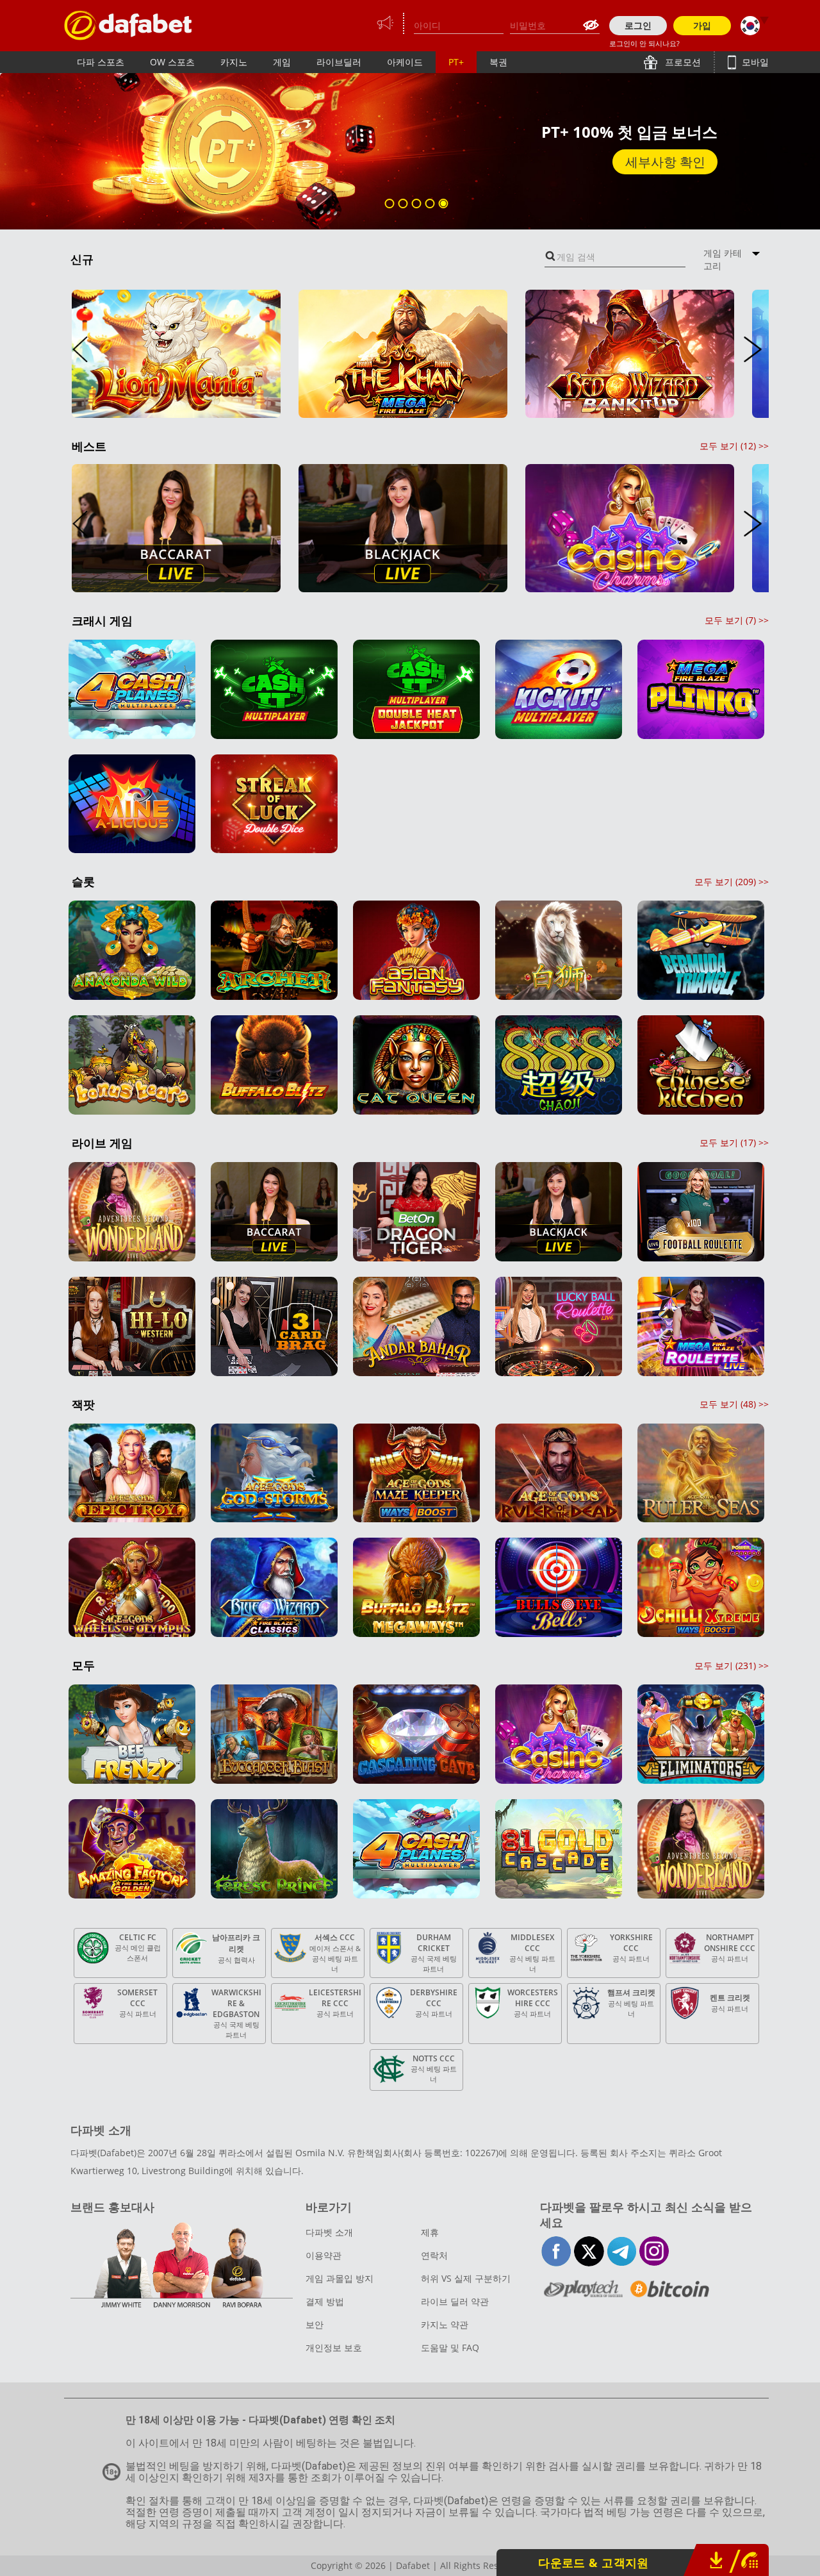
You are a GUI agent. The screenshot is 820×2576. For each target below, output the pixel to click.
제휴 (430, 2232)
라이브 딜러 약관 (455, 2301)
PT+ (456, 62)
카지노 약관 (445, 2324)
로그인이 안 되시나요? (644, 43)
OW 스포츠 (172, 62)
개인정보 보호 (334, 2347)
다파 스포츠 (101, 62)
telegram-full (622, 2251)
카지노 (234, 62)
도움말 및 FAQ (450, 2347)
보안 (315, 2324)
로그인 (638, 25)
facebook (556, 2251)
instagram (654, 2251)
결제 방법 (325, 2301)
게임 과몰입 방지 (340, 2278)
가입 (702, 25)
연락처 (434, 2255)
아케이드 (405, 62)
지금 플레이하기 (659, 162)
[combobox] (615, 257)
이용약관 (324, 2255)
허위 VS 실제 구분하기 (466, 2278)
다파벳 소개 (329, 2232)
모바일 (754, 62)
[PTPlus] (128, 25)
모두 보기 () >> (734, 446)
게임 (282, 62)
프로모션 (682, 62)
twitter (589, 2251)
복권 (498, 62)
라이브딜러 (339, 62)
